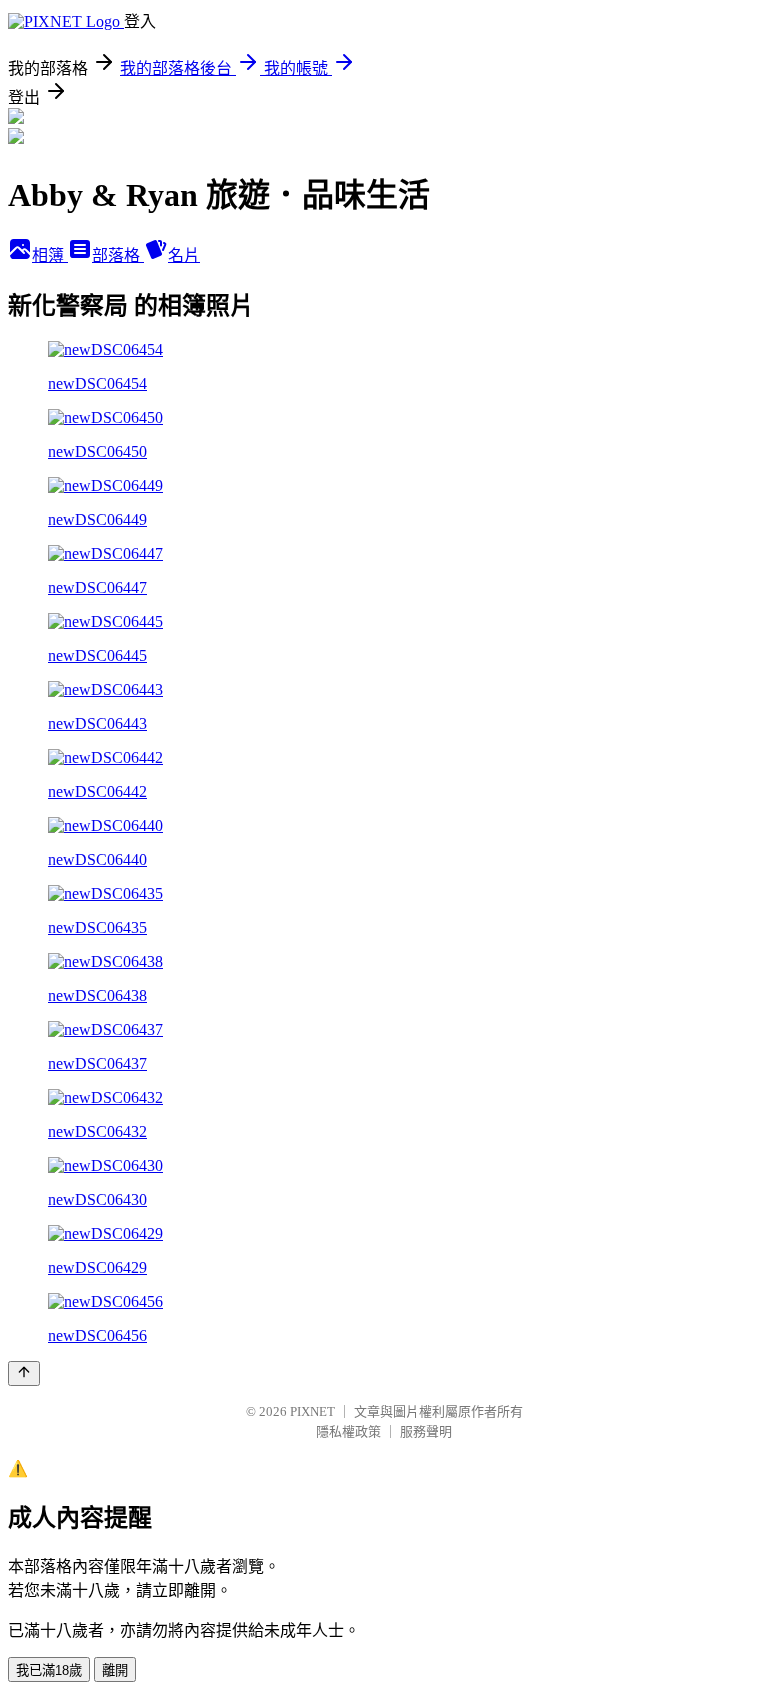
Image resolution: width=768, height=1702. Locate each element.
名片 (184, 255)
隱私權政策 (348, 1431)
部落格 (118, 255)
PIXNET (312, 1411)
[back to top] (24, 1373)
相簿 (50, 255)
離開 (115, 1670)
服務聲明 (426, 1431)
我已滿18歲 (49, 1670)
